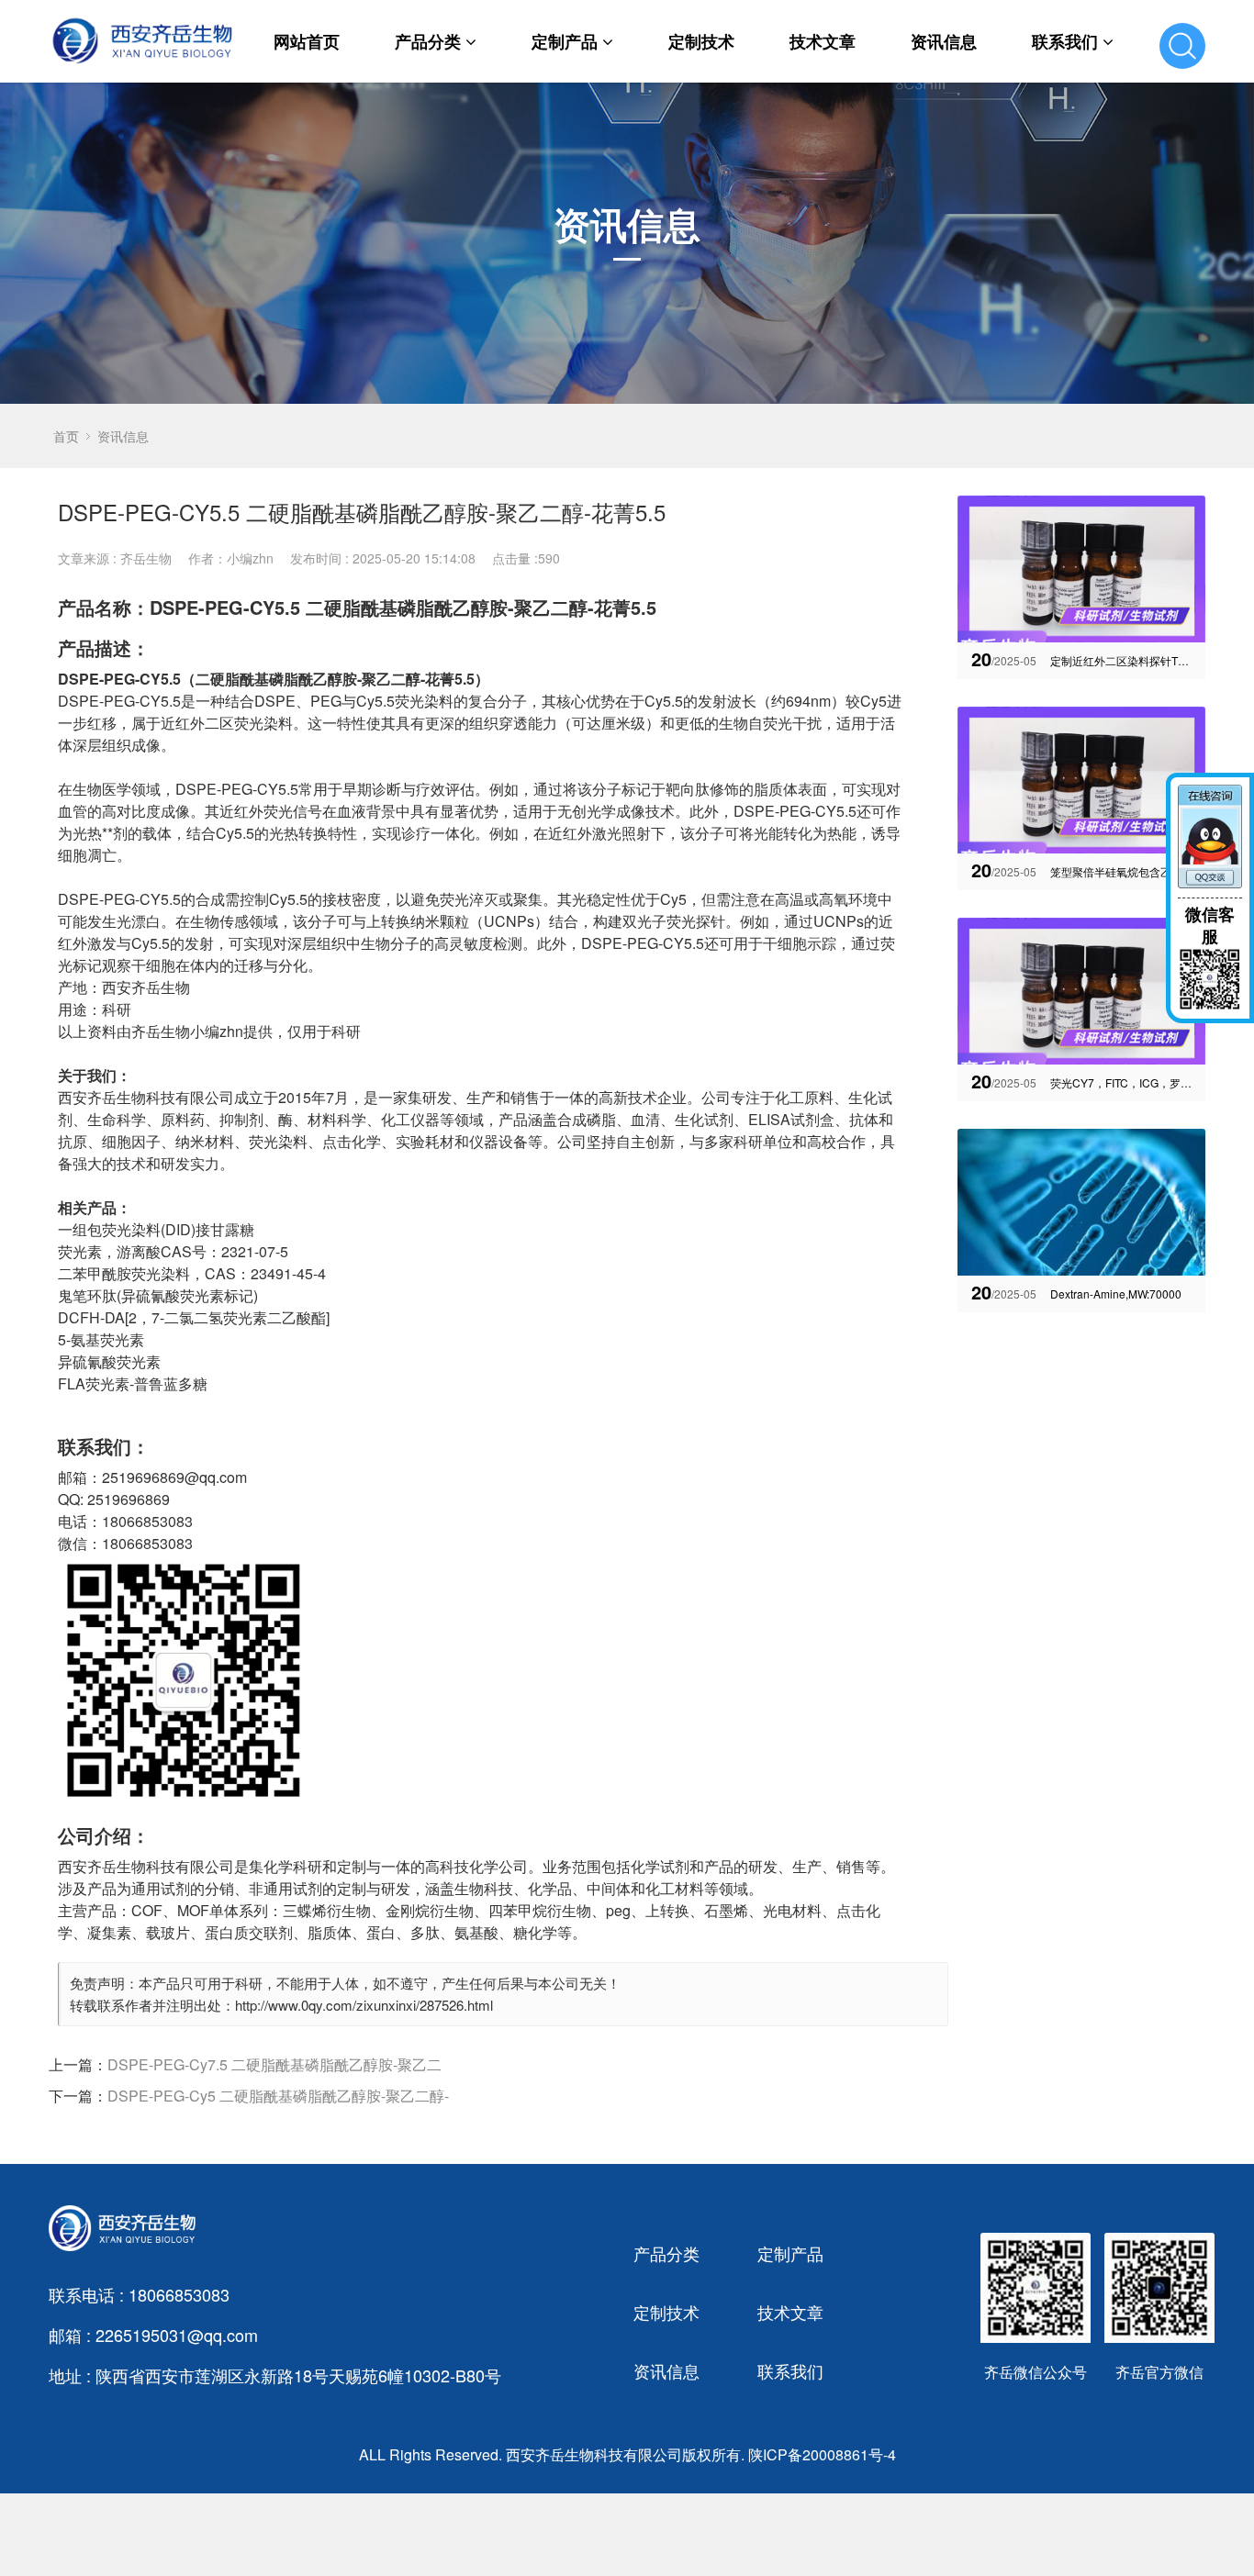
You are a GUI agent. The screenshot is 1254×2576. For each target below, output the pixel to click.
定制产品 (565, 41)
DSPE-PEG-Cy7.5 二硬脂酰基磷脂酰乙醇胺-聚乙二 (274, 2064)
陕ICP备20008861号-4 (822, 2454)
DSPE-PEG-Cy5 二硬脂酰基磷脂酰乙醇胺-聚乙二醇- (278, 2096)
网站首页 (307, 41)
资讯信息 (944, 41)
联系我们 (1065, 41)
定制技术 (701, 41)
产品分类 (428, 41)
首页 (66, 436)
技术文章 (823, 41)
